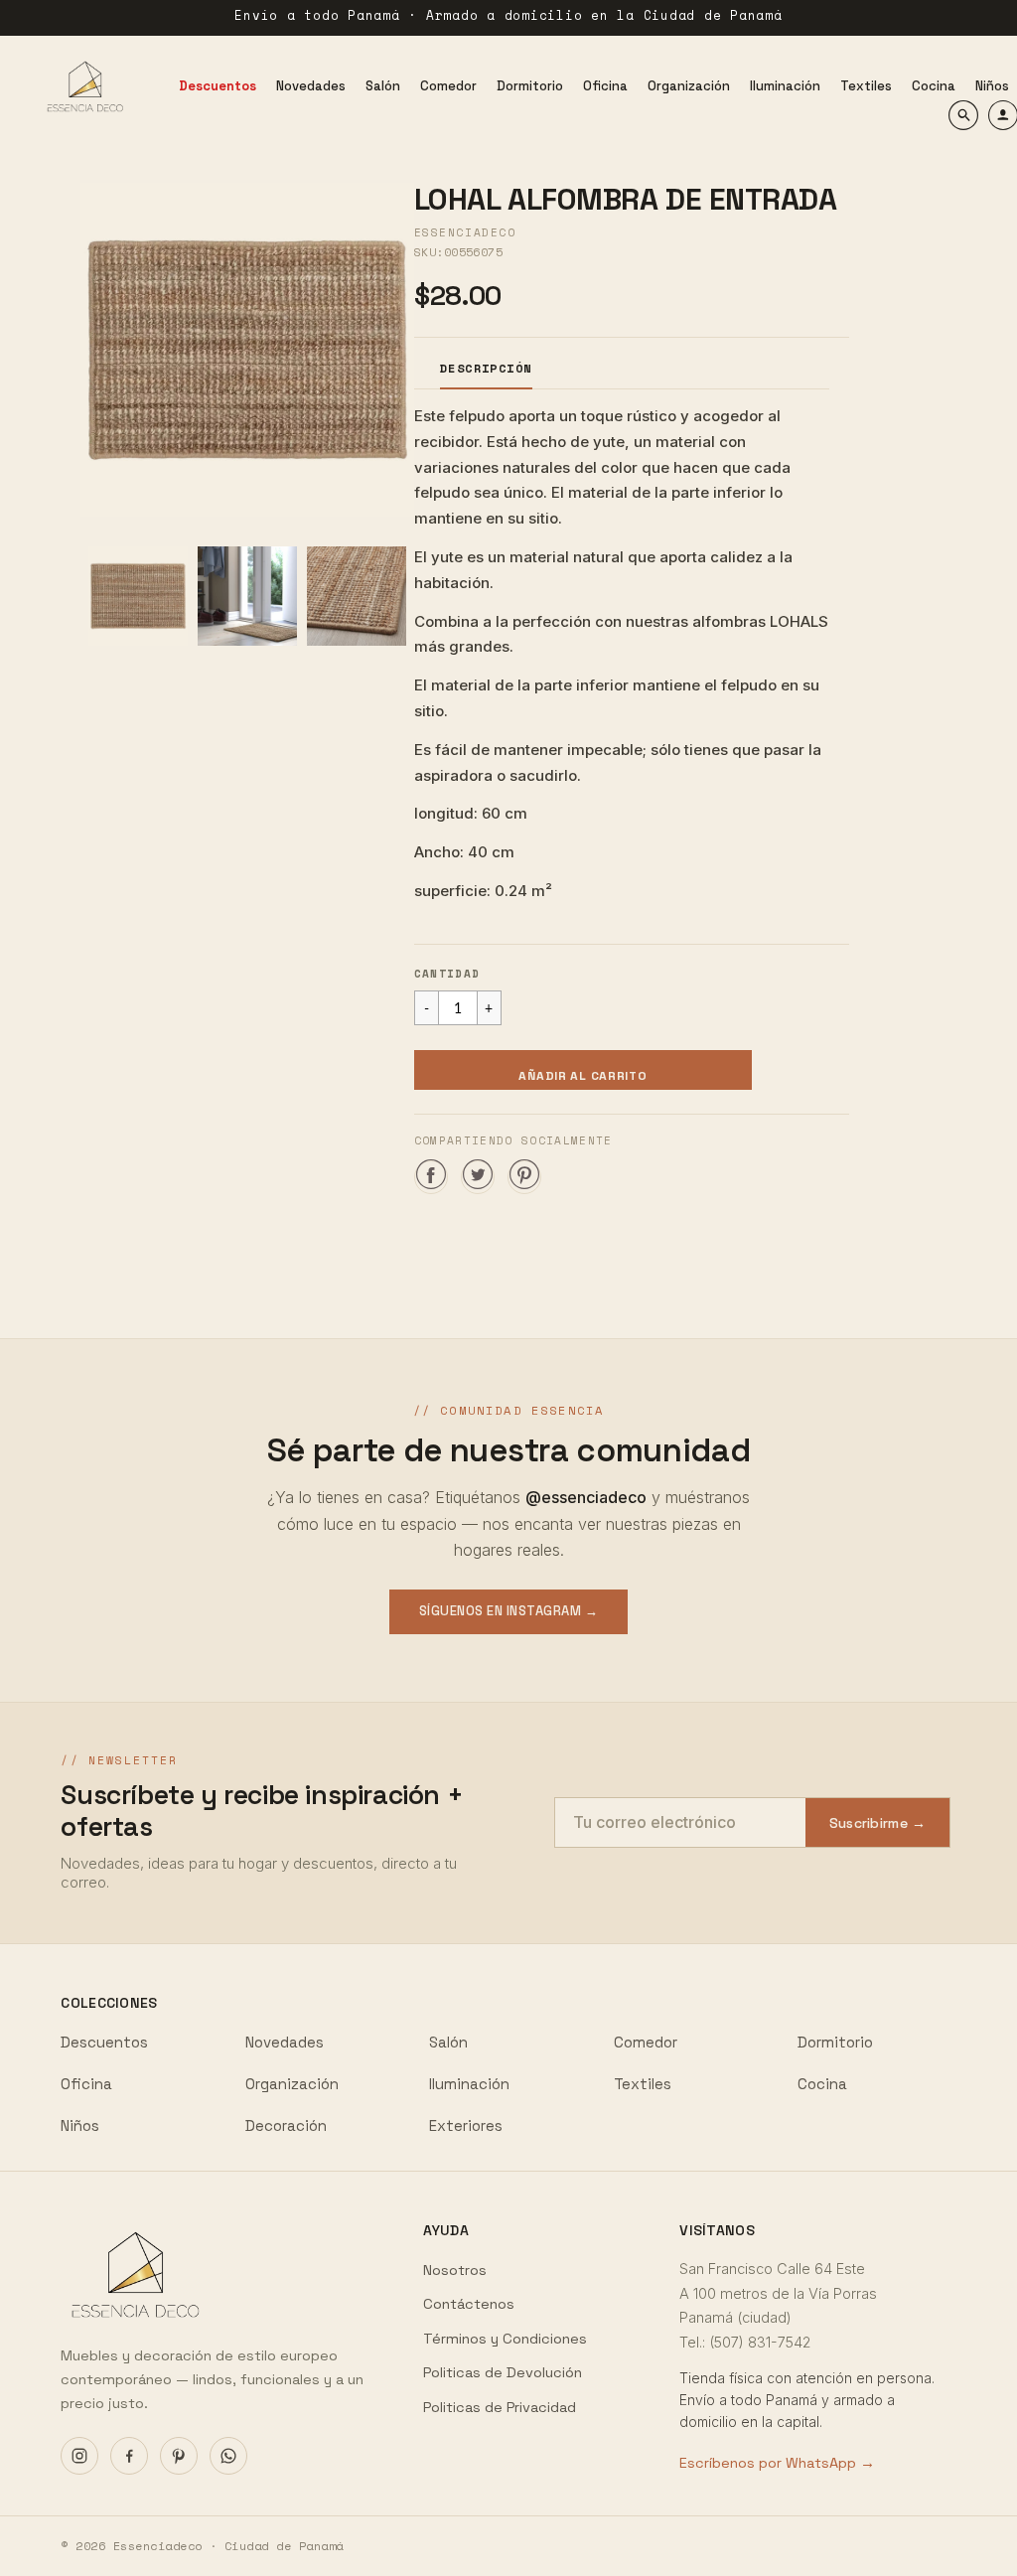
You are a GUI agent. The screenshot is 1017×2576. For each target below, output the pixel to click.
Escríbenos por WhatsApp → (777, 2463)
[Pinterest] (179, 2456)
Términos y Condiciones (505, 2339)
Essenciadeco (465, 232)
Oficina (86, 2084)
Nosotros (455, 2270)
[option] (247, 350)
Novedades (285, 2042)
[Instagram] (79, 2456)
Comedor (646, 2042)
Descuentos (104, 2042)
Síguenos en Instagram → (509, 1611)
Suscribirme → (878, 1823)
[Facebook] (129, 2456)
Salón (448, 2042)
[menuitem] (218, 86)
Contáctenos (469, 2304)
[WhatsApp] (228, 2456)
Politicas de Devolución (503, 2372)
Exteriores (466, 2125)
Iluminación (469, 2084)
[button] (583, 1070)
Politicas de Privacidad (500, 2407)
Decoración (286, 2125)
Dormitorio (835, 2042)
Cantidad (447, 974)
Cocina (822, 2084)
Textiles (643, 2084)
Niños (80, 2125)
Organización (292, 2084)
